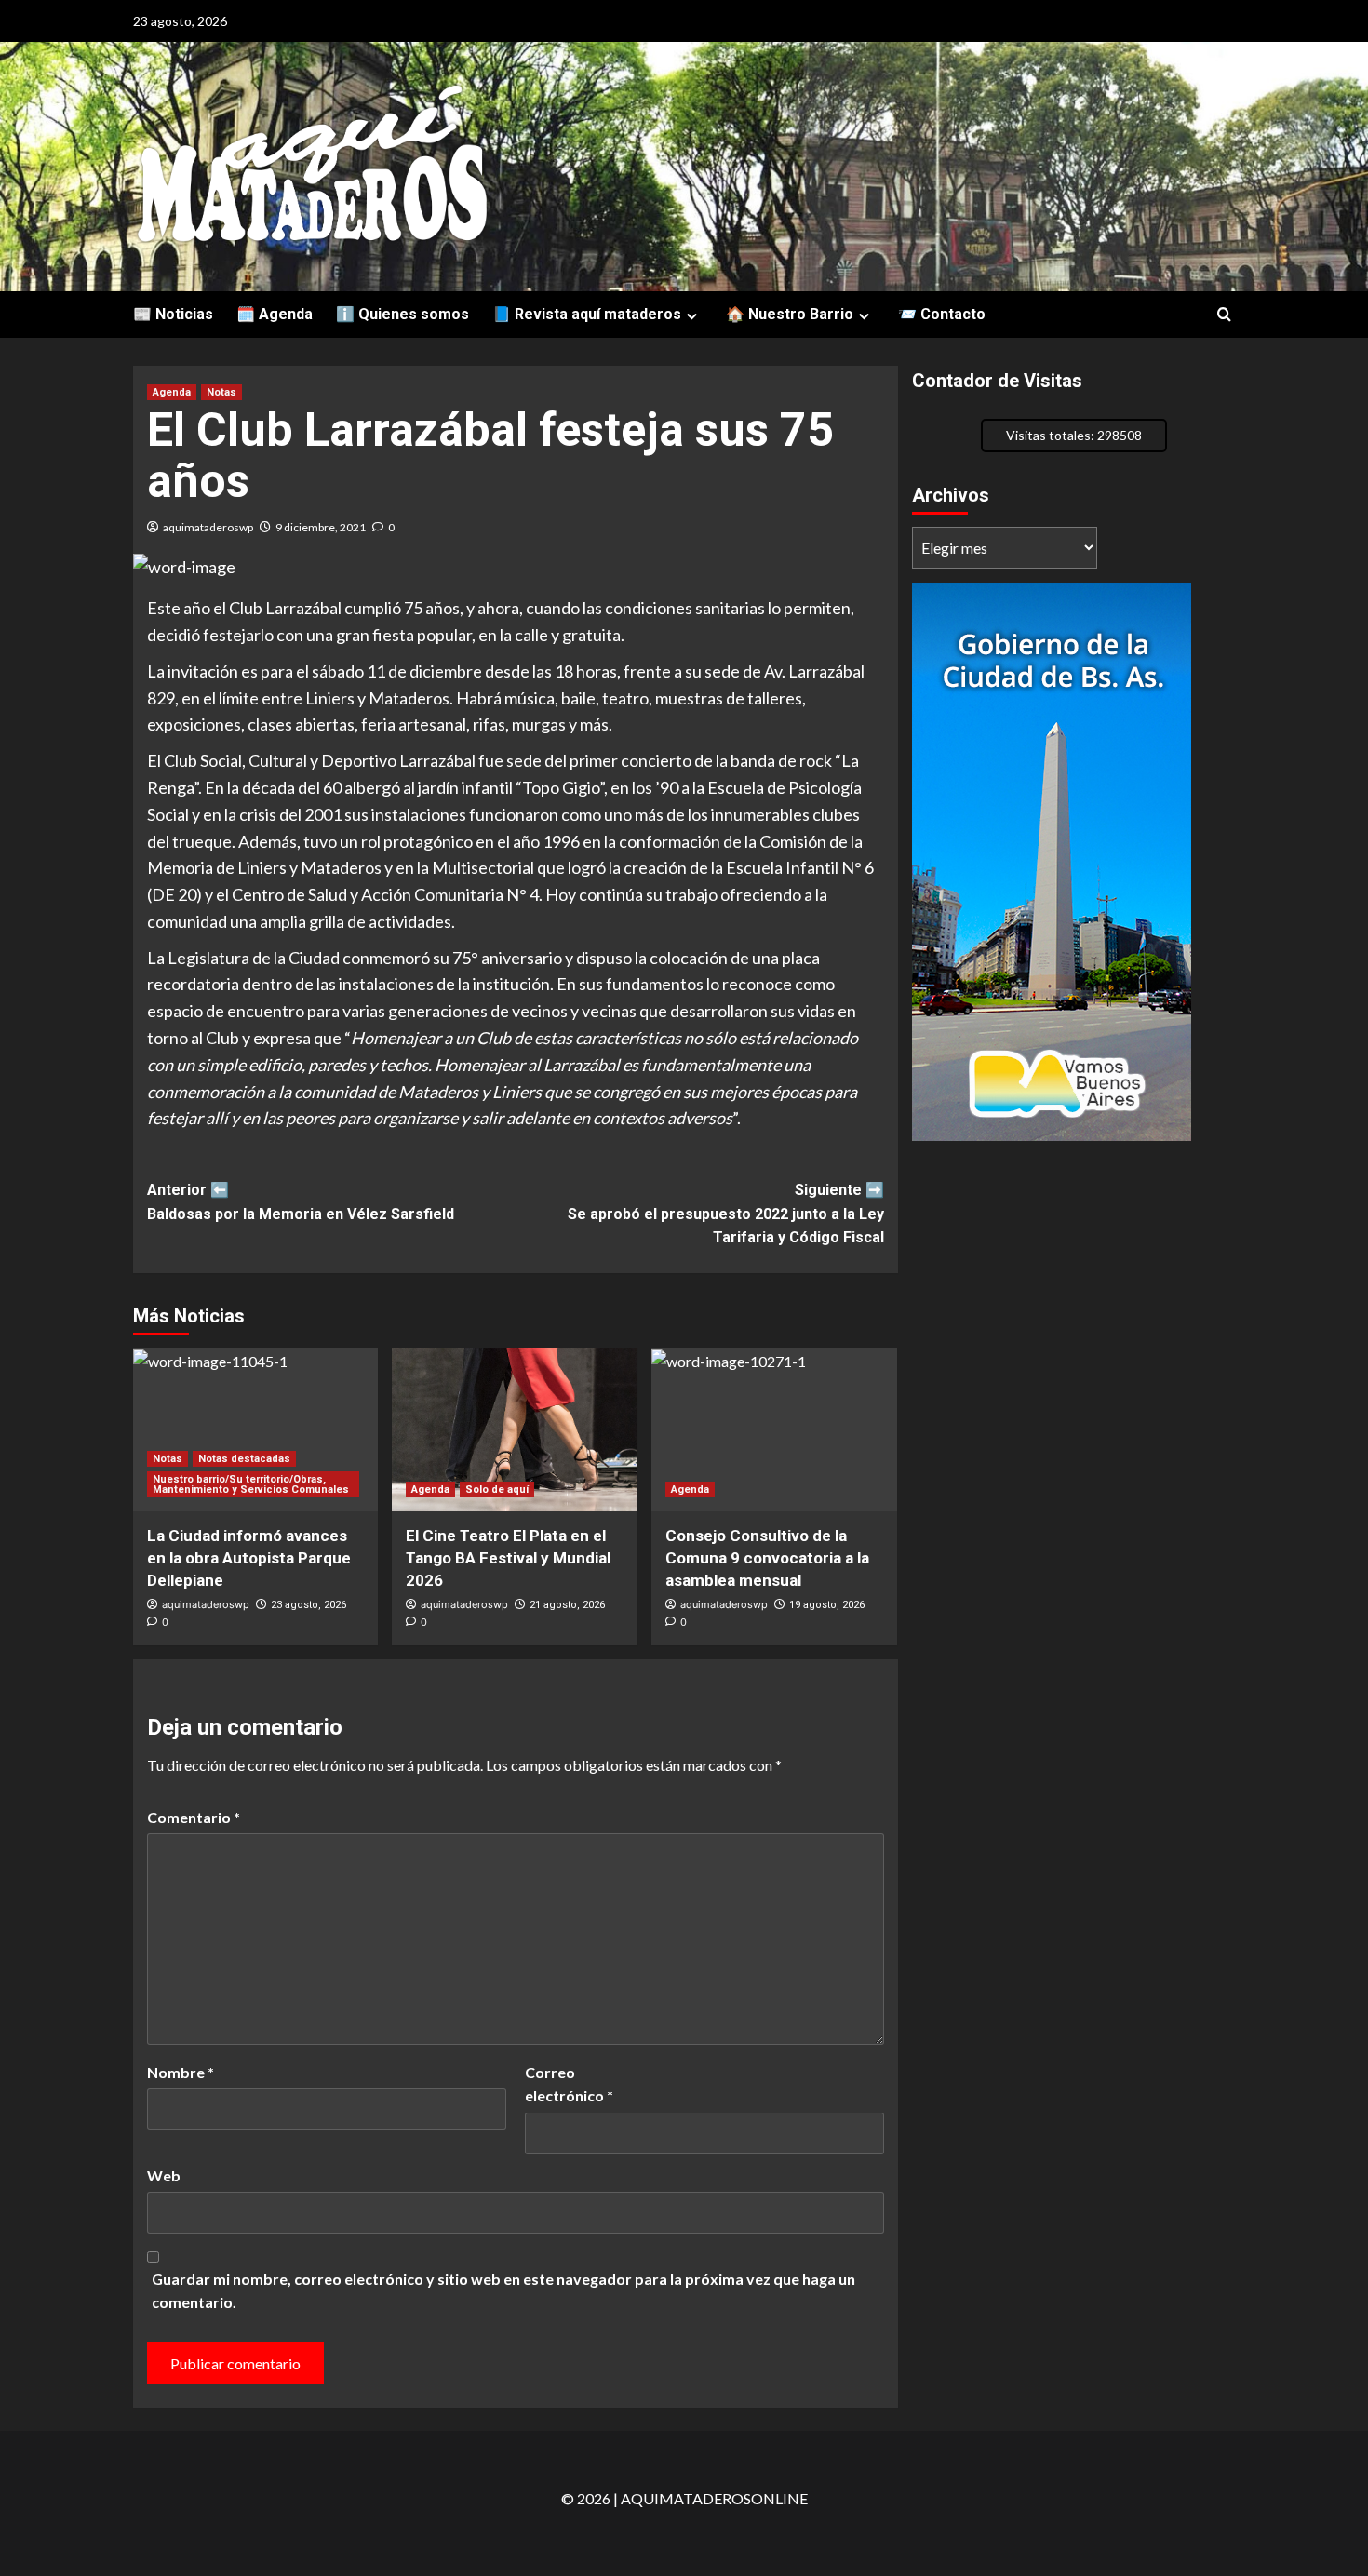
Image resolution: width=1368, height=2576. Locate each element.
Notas (221, 392)
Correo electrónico (569, 2084)
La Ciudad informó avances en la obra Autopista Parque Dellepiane (249, 1558)
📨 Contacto (942, 314)
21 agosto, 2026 (567, 1605)
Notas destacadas (244, 1459)
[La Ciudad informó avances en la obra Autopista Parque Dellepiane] (256, 1429)
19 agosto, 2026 (827, 1605)
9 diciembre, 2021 (321, 527)
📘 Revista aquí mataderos (587, 314)
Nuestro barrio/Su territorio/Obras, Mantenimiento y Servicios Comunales (251, 1484)
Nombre (181, 2072)
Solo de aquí (497, 1489)
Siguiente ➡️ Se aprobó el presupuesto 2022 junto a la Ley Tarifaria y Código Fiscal (726, 1214)
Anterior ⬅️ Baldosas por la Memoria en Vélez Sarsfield (301, 1202)
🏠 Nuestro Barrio (790, 314)
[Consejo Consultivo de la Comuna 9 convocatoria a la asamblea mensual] (774, 1429)
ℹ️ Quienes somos (402, 314)
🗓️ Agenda (275, 314)
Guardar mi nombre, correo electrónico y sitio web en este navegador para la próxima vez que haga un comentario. (503, 2291)
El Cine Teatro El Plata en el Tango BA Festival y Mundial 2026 (508, 1558)
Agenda (172, 392)
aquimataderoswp (208, 527)
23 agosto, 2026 (308, 1605)
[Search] (1224, 315)
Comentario (194, 1817)
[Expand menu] (692, 316)
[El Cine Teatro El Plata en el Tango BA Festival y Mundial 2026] (515, 1429)
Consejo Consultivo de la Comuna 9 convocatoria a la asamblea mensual (767, 1558)
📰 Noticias (173, 314)
